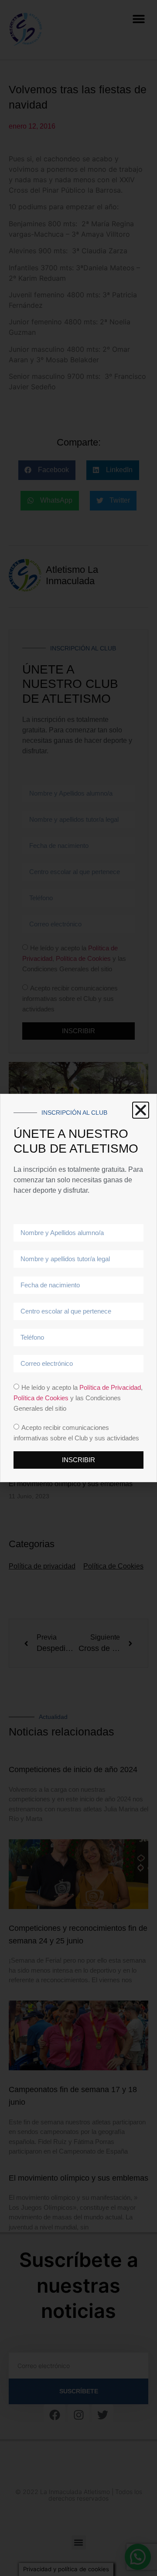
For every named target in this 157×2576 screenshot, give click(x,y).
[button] (141, 1110)
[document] (78, 1288)
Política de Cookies (41, 1398)
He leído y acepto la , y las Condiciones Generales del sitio (78, 1398)
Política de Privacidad (110, 1387)
